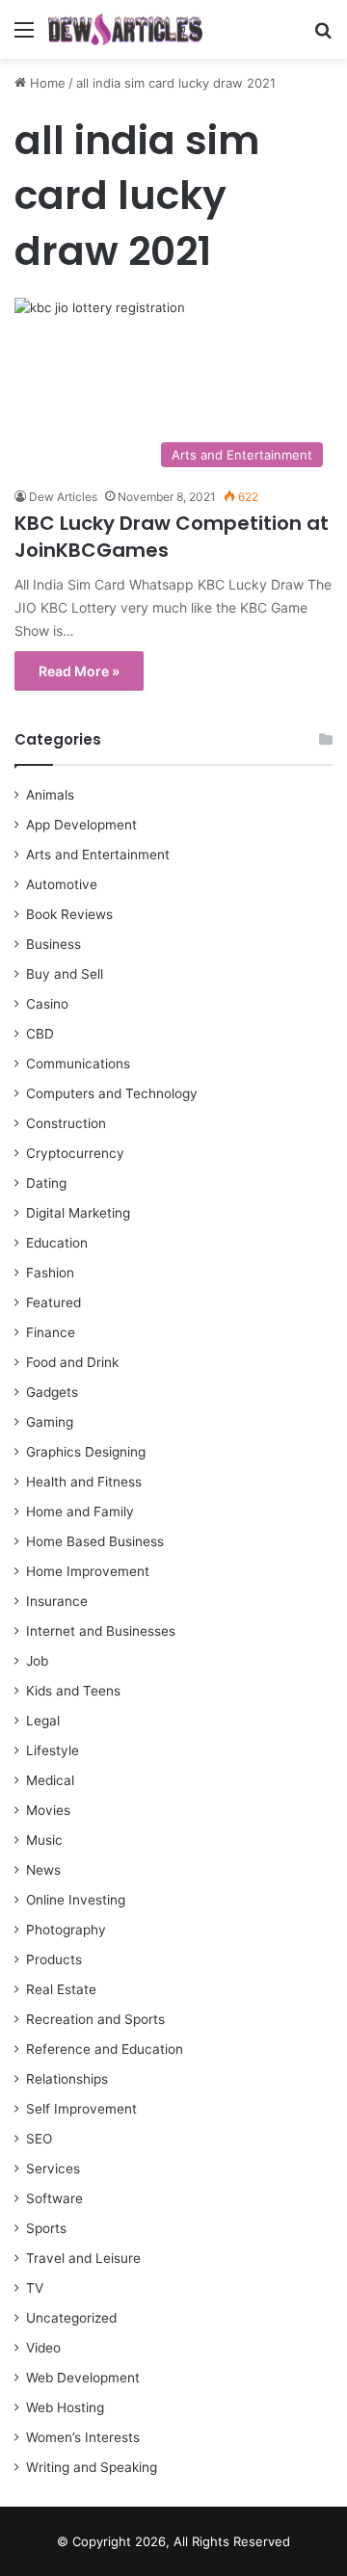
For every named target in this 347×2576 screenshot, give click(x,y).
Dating (46, 1183)
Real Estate (61, 1989)
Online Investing (76, 1900)
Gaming (50, 1422)
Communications (78, 1064)
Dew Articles (63, 497)
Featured (53, 1302)
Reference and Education (105, 2049)
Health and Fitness (84, 1482)
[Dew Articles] (125, 29)
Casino (47, 1004)
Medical (50, 1780)
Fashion (50, 1273)
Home (46, 83)
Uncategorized (71, 2318)
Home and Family (80, 1511)
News (43, 1870)
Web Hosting (65, 2407)
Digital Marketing (78, 1213)
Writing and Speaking (92, 2467)
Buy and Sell (65, 974)
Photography (66, 1930)
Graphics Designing (86, 1452)
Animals (50, 795)
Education (57, 1243)
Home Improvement (88, 1571)
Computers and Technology (112, 1093)
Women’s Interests (83, 2437)
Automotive (62, 884)
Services (53, 2169)
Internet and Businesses (101, 1631)
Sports (46, 2228)
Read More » (79, 671)
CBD (40, 1034)
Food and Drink (72, 1362)
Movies (48, 1810)
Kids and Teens (73, 1691)
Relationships (67, 2079)
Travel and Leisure (83, 2258)
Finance (51, 1332)
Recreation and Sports (95, 2019)
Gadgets (52, 1392)
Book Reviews (69, 914)
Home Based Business (95, 1541)
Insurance (57, 1601)
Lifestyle (53, 1750)
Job (37, 1661)
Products (54, 1959)
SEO (39, 2139)
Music (44, 1840)
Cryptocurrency (75, 1153)
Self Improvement (81, 2109)
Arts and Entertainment (98, 854)
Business (53, 944)
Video (43, 2348)
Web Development (83, 2378)
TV (35, 2288)
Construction (66, 1123)
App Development (81, 825)
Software (54, 2198)
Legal (43, 1721)
